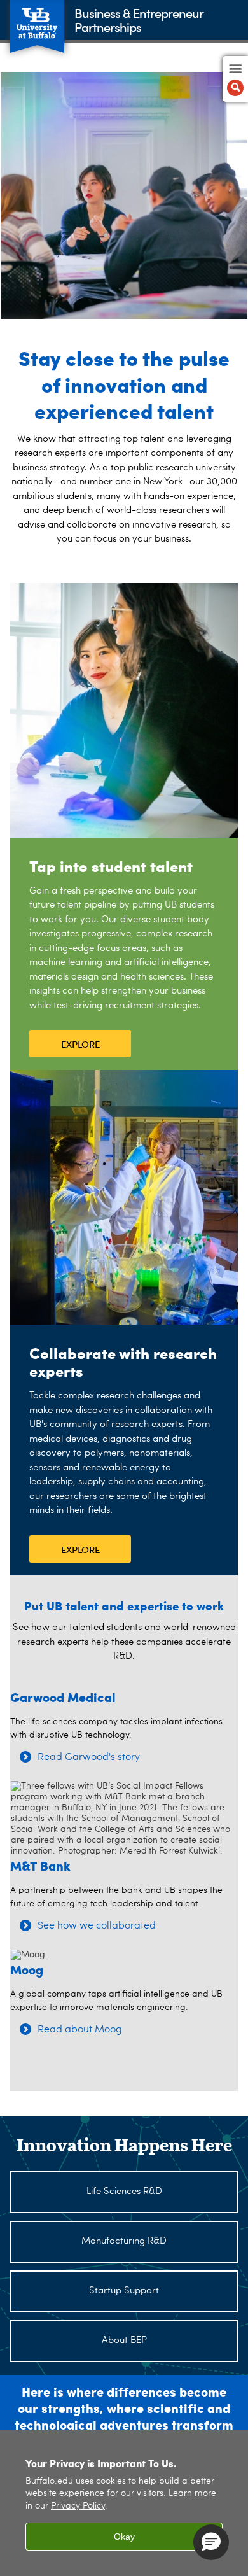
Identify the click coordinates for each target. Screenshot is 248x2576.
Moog (27, 1969)
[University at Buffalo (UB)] (37, 19)
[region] (124, 2503)
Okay (124, 2537)
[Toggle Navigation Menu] (235, 79)
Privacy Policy (78, 2506)
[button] (211, 2542)
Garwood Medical (63, 1697)
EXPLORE (80, 1044)
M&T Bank (40, 1865)
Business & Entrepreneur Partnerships (139, 19)
